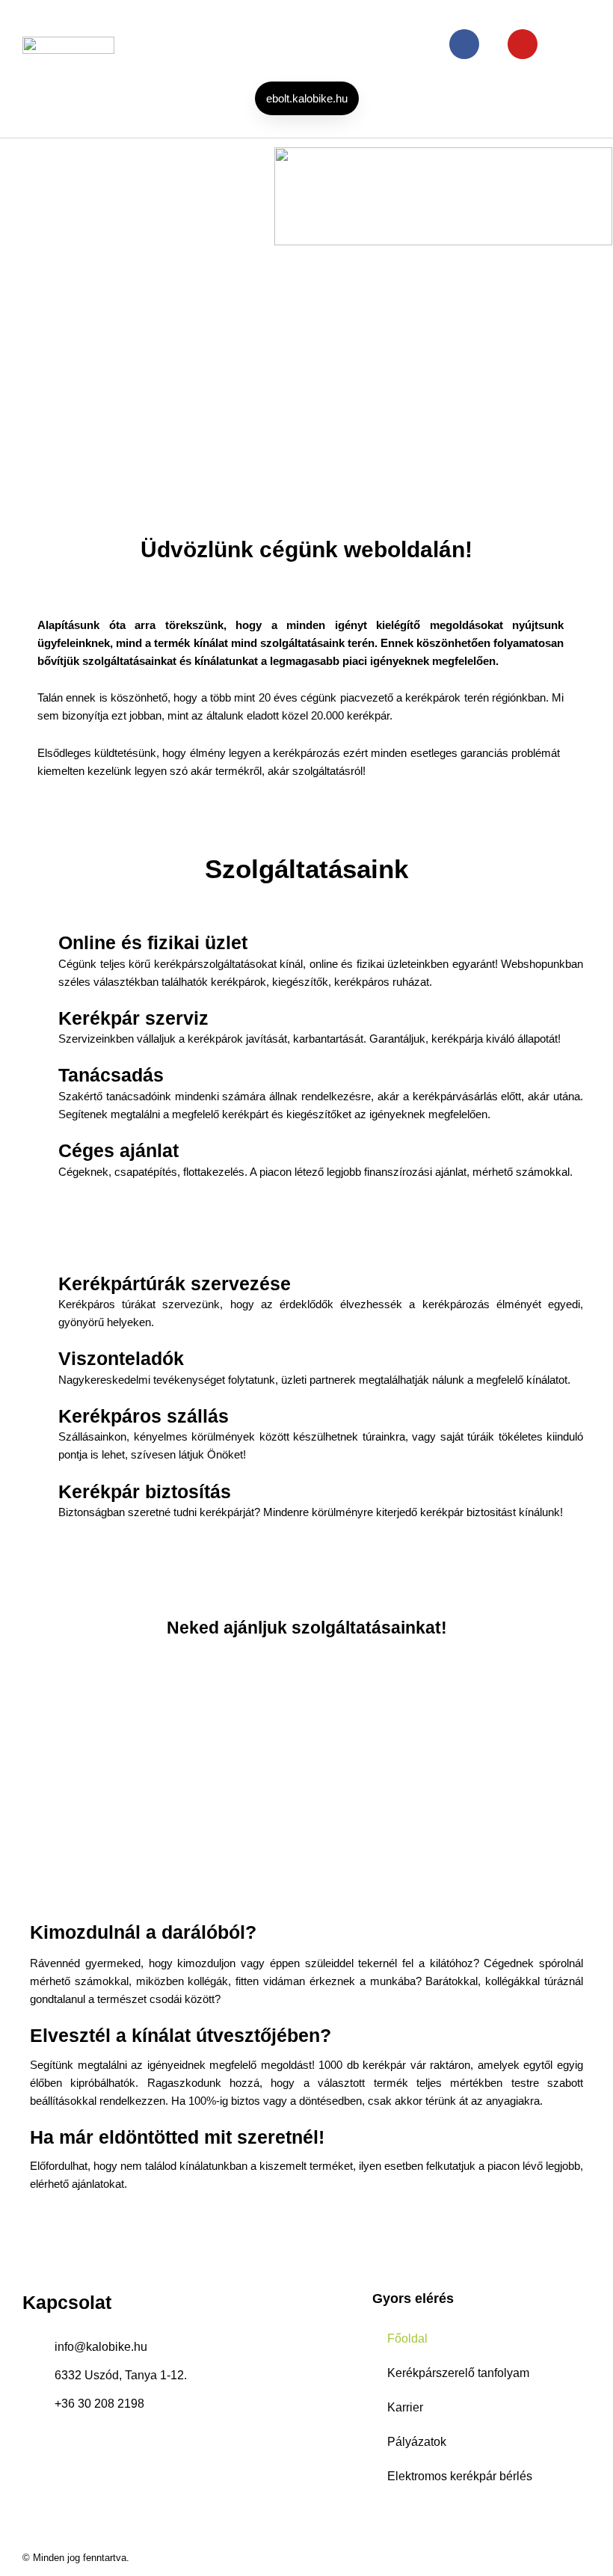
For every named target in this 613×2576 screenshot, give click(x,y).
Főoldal (407, 2339)
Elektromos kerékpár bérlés (460, 2476)
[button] (333, 45)
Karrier (405, 2407)
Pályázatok (417, 2442)
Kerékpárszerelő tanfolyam (458, 2373)
